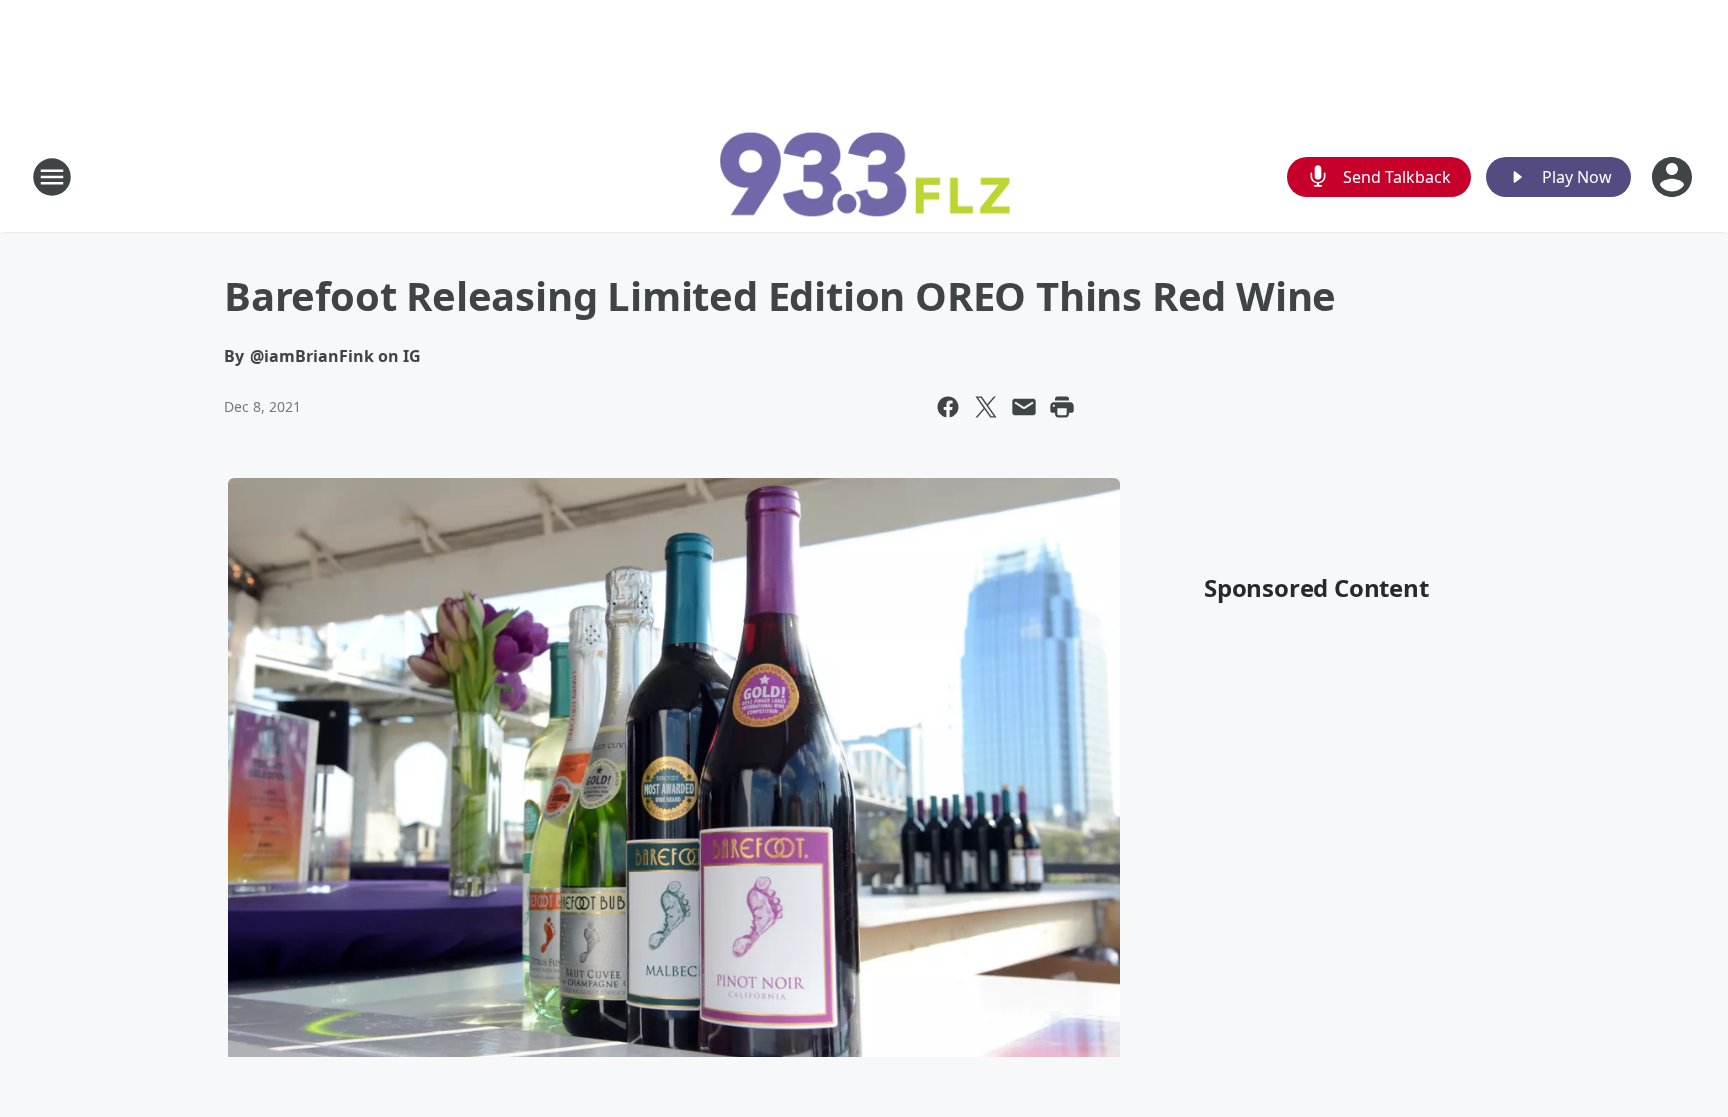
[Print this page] (1062, 407)
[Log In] (1674, 177)
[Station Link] (864, 176)
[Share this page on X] (986, 407)
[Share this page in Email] (1024, 407)
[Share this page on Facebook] (948, 407)
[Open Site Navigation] (52, 177)
